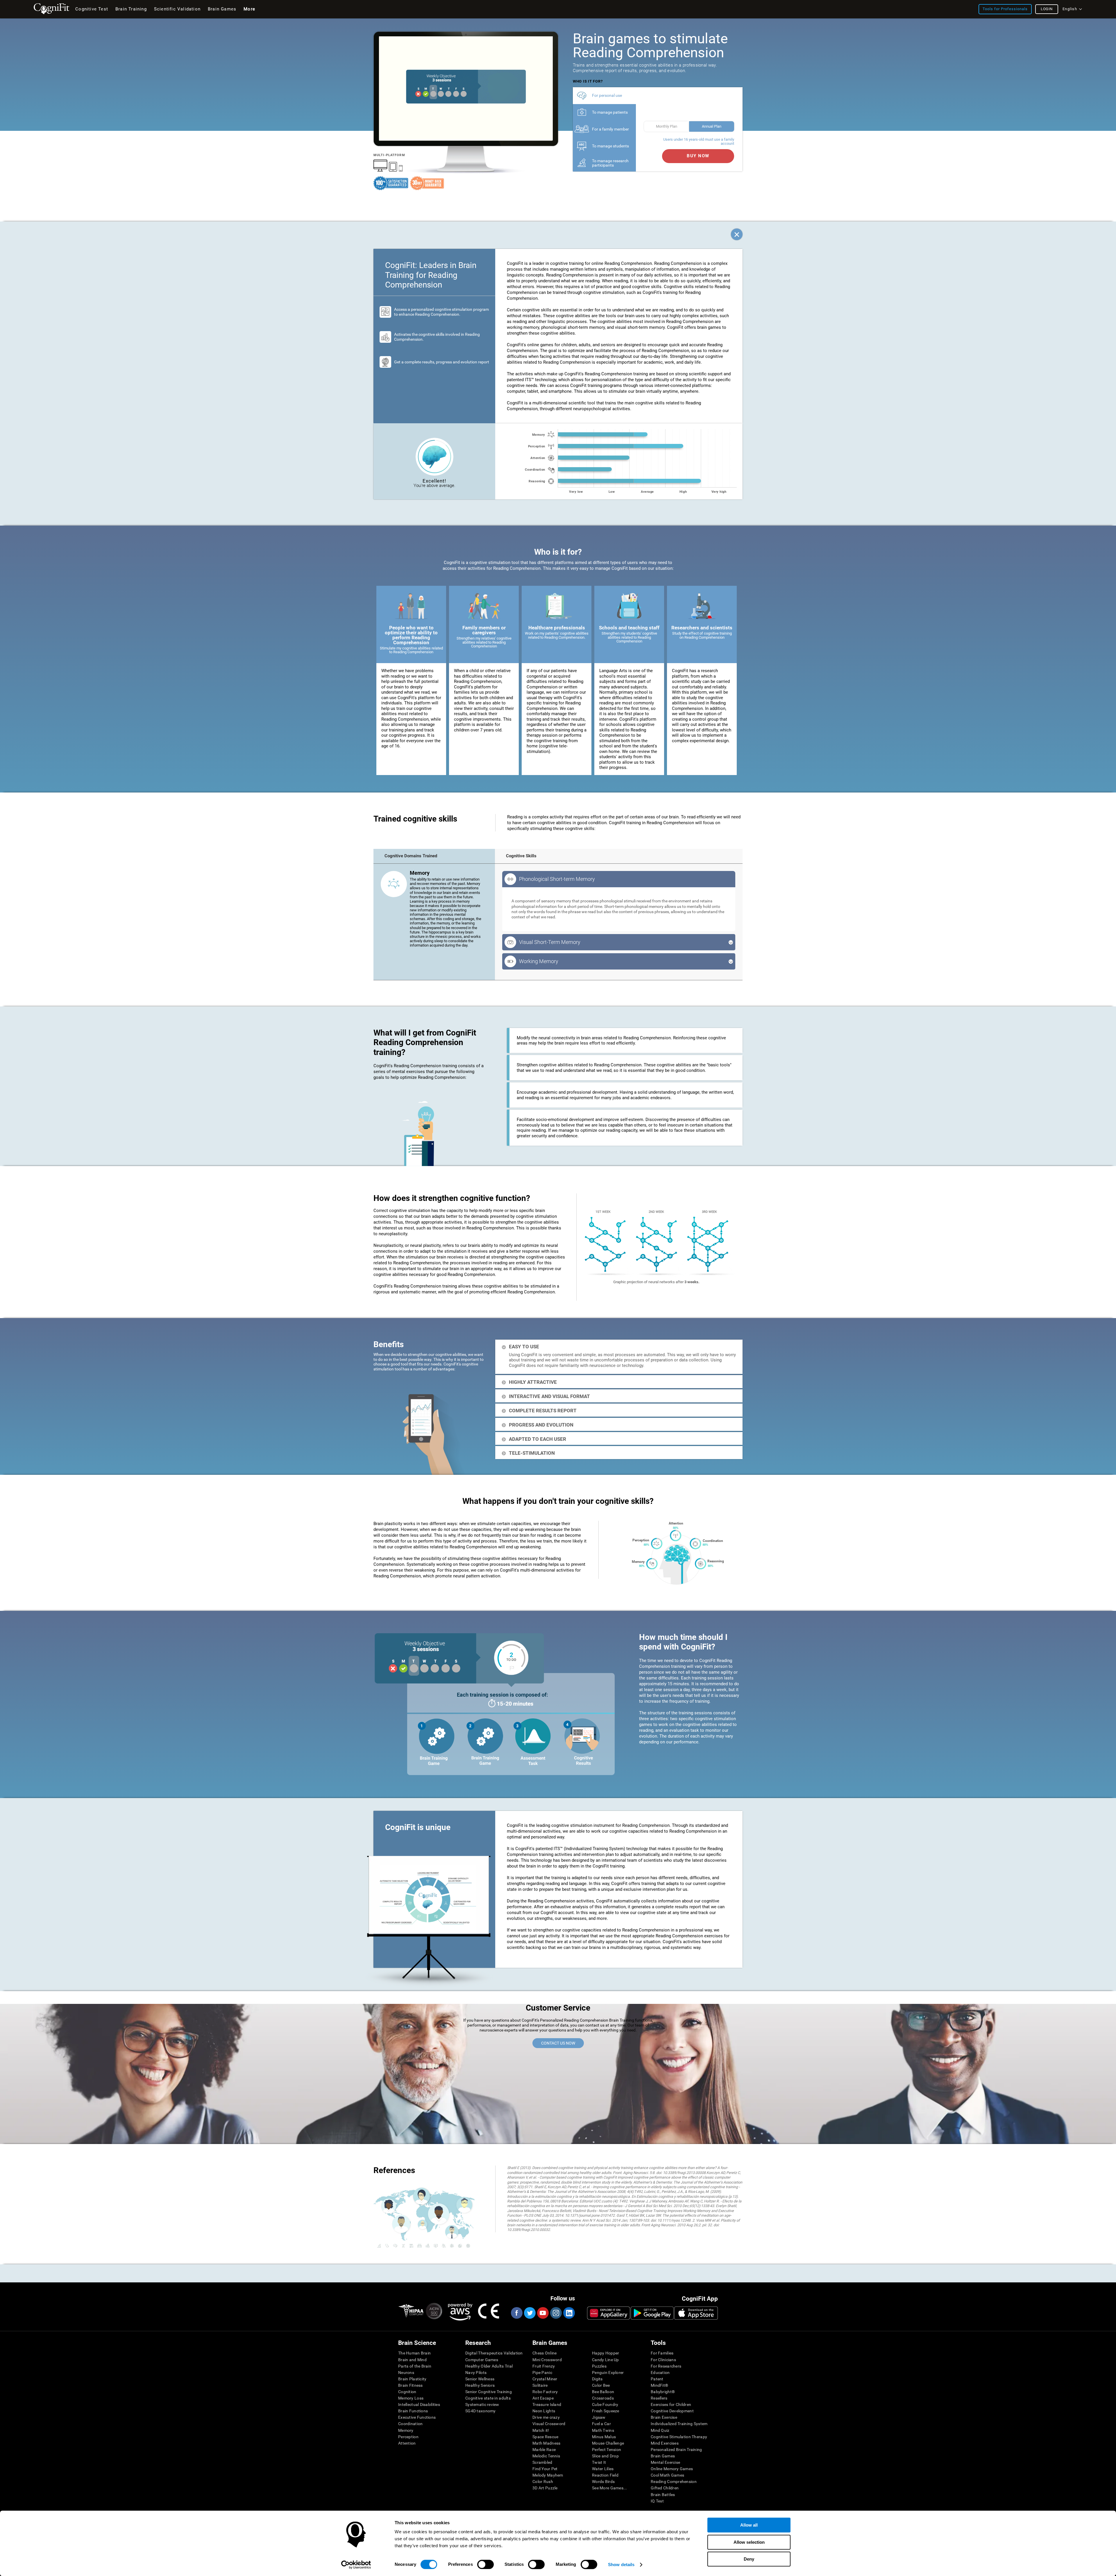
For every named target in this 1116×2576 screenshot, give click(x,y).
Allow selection (749, 2542)
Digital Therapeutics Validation (494, 2353)
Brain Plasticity (412, 2379)
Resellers (659, 2398)
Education (660, 2373)
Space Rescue (545, 2437)
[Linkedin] (569, 2313)
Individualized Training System (679, 2424)
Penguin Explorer (608, 2373)
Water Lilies (603, 2469)
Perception (408, 2437)
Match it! (541, 2430)
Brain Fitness (411, 2385)
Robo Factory (545, 2392)
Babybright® (663, 2392)
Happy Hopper (606, 2353)
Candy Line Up (606, 2360)
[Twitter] (530, 2313)
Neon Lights (544, 2411)
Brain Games (663, 2456)
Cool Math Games (667, 2475)
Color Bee (601, 2385)
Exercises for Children (671, 2404)
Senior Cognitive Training (489, 2392)
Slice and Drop (605, 2456)
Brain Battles (663, 2495)
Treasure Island (547, 2404)
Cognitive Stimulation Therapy (679, 2437)
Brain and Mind (412, 2360)
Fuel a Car (601, 2424)
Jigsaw (599, 2417)
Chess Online (544, 2353)
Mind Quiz (660, 2430)
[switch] (485, 2564)
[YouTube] (543, 2313)
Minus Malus (604, 2437)
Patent (657, 2379)
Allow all (749, 2525)
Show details (621, 2565)
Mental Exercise (665, 2462)
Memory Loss (411, 2398)
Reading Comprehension (674, 2482)
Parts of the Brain (415, 2366)
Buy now (698, 156)
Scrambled (542, 2462)
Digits (597, 2379)
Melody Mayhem (548, 2475)
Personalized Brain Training (676, 2450)
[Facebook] (516, 2313)
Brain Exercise (664, 2417)
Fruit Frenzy (544, 2366)
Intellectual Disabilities (419, 2404)
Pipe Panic (542, 2373)
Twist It (599, 2462)
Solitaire (540, 2385)
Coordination (410, 2424)
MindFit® (659, 2385)
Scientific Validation (177, 9)
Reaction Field (605, 2475)
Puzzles (599, 2366)
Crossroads (603, 2398)
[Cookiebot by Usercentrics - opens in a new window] (356, 2565)
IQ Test (657, 2501)
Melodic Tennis (546, 2456)
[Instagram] (556, 2313)
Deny (749, 2559)
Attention (407, 2443)
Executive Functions (417, 2417)
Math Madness (546, 2443)
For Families (662, 2353)
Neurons (406, 2373)
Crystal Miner (545, 2379)
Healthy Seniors (480, 2385)
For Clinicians (663, 2360)
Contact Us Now (558, 2043)
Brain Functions (413, 2411)
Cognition (407, 2392)
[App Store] (696, 2313)
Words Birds (603, 2482)
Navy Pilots (476, 2373)
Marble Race (544, 2450)
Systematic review (482, 2404)
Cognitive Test (92, 9)
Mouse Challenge (608, 2443)
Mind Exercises (665, 2443)
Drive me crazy (546, 2417)
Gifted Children (665, 2488)
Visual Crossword (549, 2424)
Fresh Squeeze (606, 2411)
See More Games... (610, 2488)
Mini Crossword (547, 2360)
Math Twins (603, 2430)
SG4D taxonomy (481, 2411)
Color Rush (543, 2482)
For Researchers (666, 2366)
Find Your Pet (545, 2469)
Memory (406, 2430)
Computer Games (482, 2360)
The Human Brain (414, 2353)
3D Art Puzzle (545, 2488)
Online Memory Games (672, 2469)
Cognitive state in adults (488, 2398)
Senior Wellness (480, 2379)
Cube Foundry (605, 2404)
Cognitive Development (672, 2411)
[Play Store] (652, 2313)
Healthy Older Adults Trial (489, 2366)
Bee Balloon (603, 2392)
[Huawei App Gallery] (609, 2313)
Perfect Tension (607, 2450)
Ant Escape (543, 2398)
